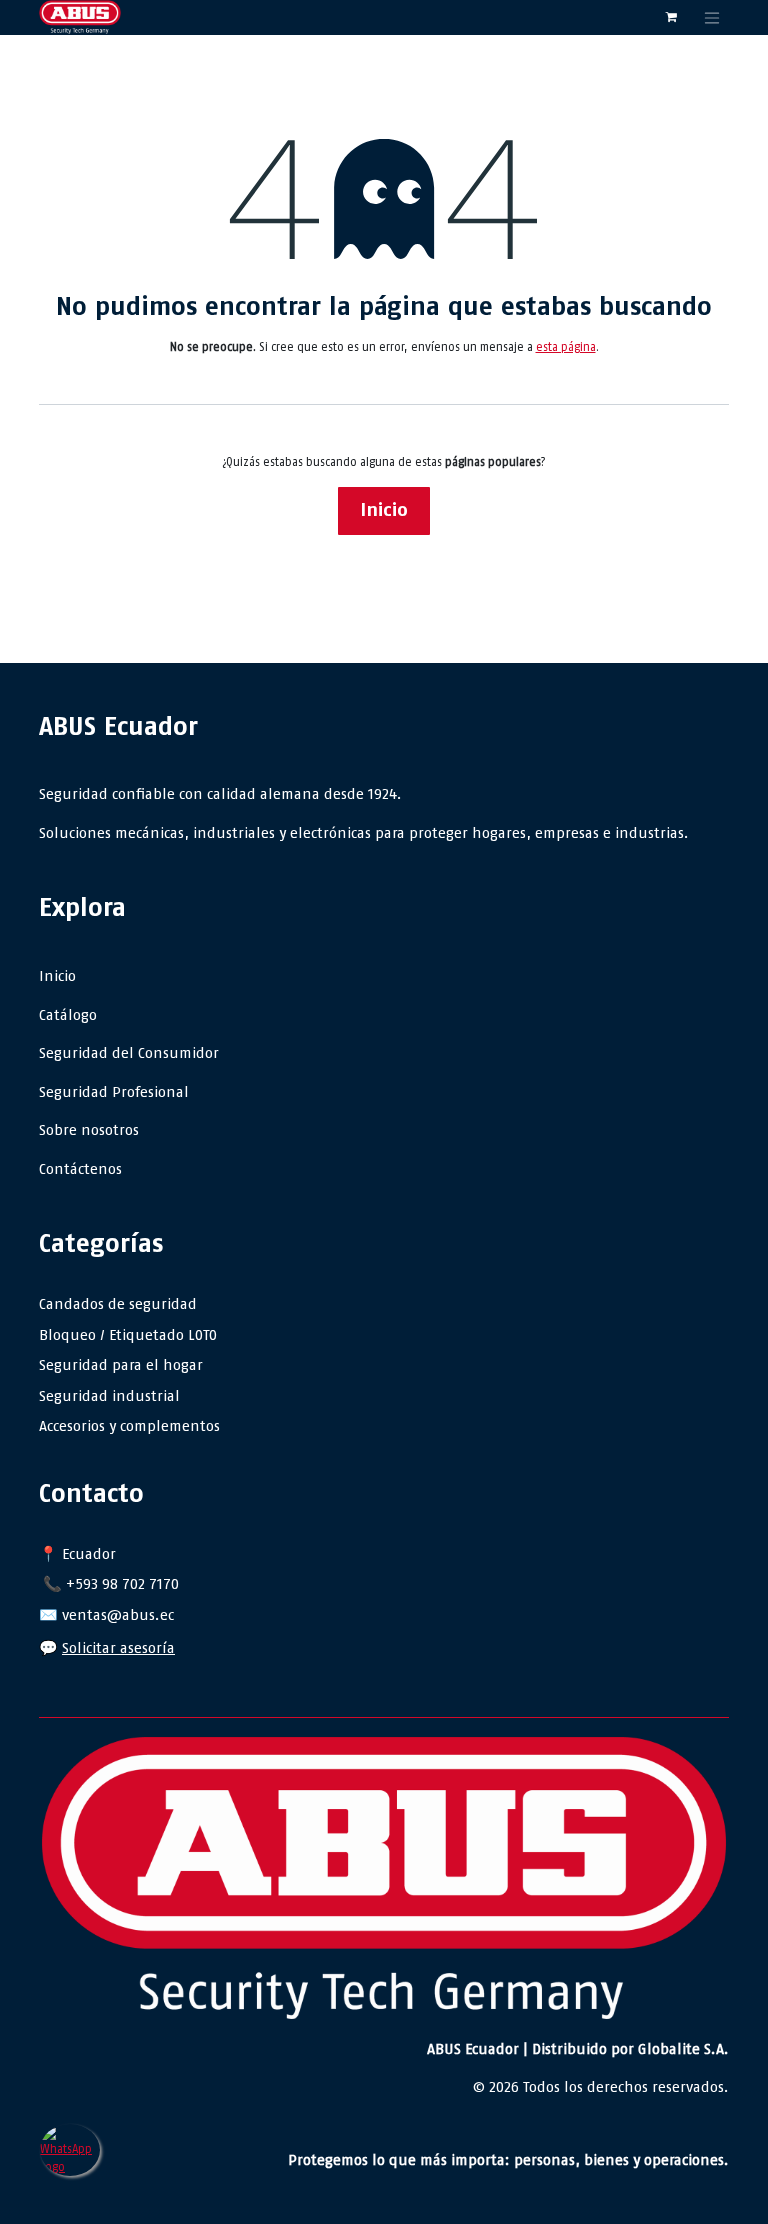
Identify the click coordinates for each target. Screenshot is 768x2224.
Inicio (384, 509)
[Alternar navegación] (712, 17)
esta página (566, 347)
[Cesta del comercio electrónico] (671, 17)
